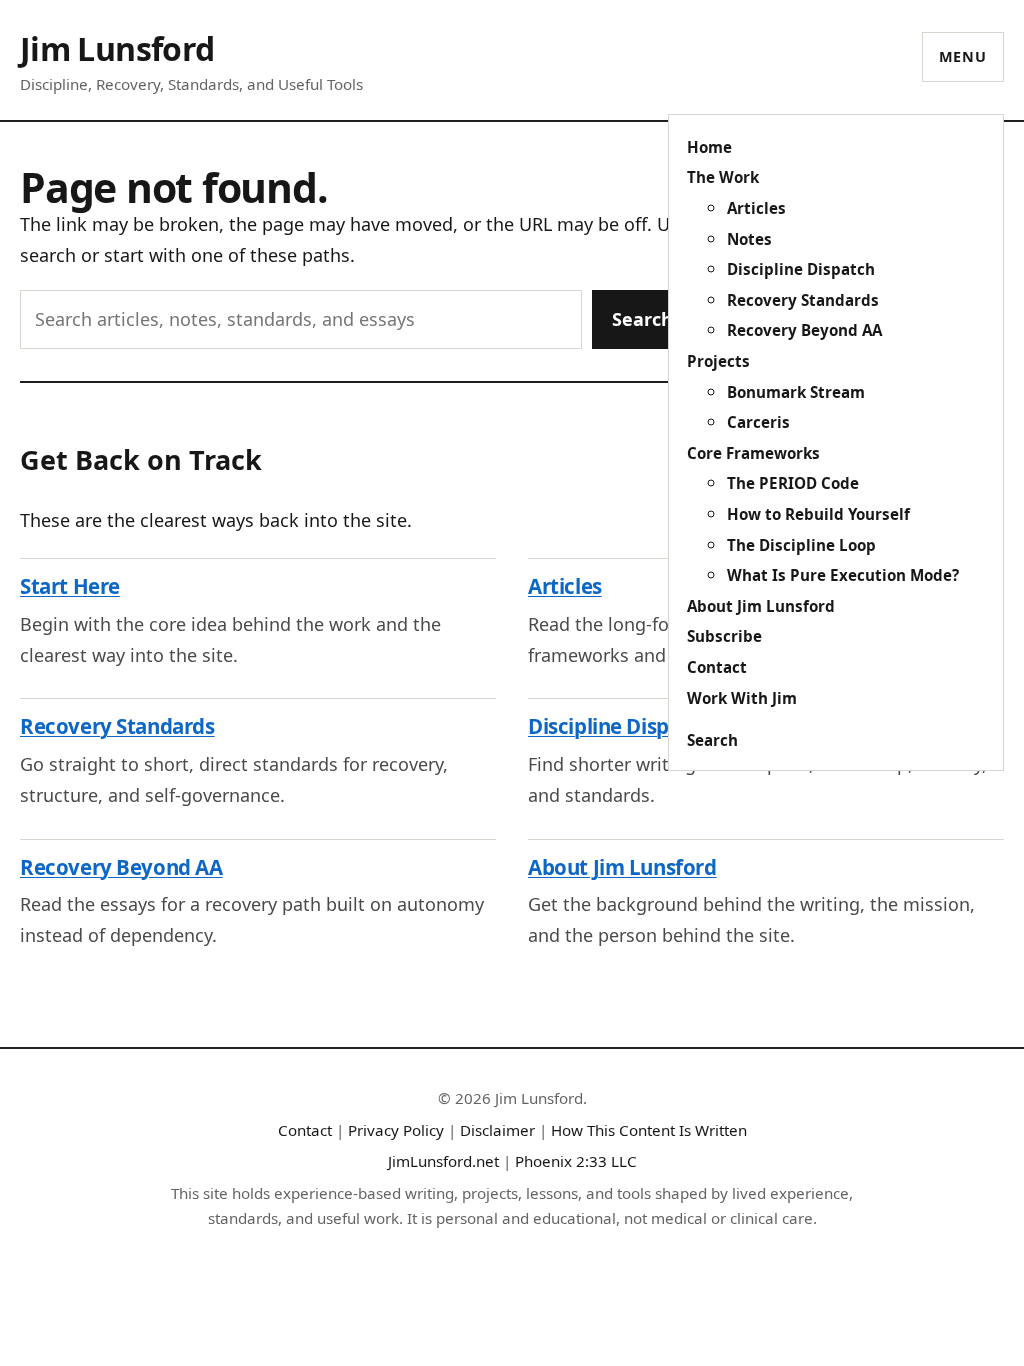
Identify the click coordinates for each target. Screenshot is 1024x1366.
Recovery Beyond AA (804, 330)
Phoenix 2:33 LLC (576, 1161)
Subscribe (724, 636)
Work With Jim (742, 698)
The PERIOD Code (793, 483)
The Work (723, 177)
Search (712, 740)
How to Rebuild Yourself (818, 514)
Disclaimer (497, 1130)
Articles (756, 208)
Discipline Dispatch (801, 269)
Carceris (758, 422)
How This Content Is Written (649, 1130)
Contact (717, 667)
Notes (749, 239)
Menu (963, 56)
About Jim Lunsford (761, 606)
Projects (718, 361)
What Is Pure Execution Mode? (843, 575)
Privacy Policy (396, 1130)
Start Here (70, 586)
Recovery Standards (803, 300)
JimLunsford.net (443, 1161)
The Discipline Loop (801, 545)
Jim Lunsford (117, 48)
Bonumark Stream (796, 392)
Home (709, 147)
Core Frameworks (753, 453)
